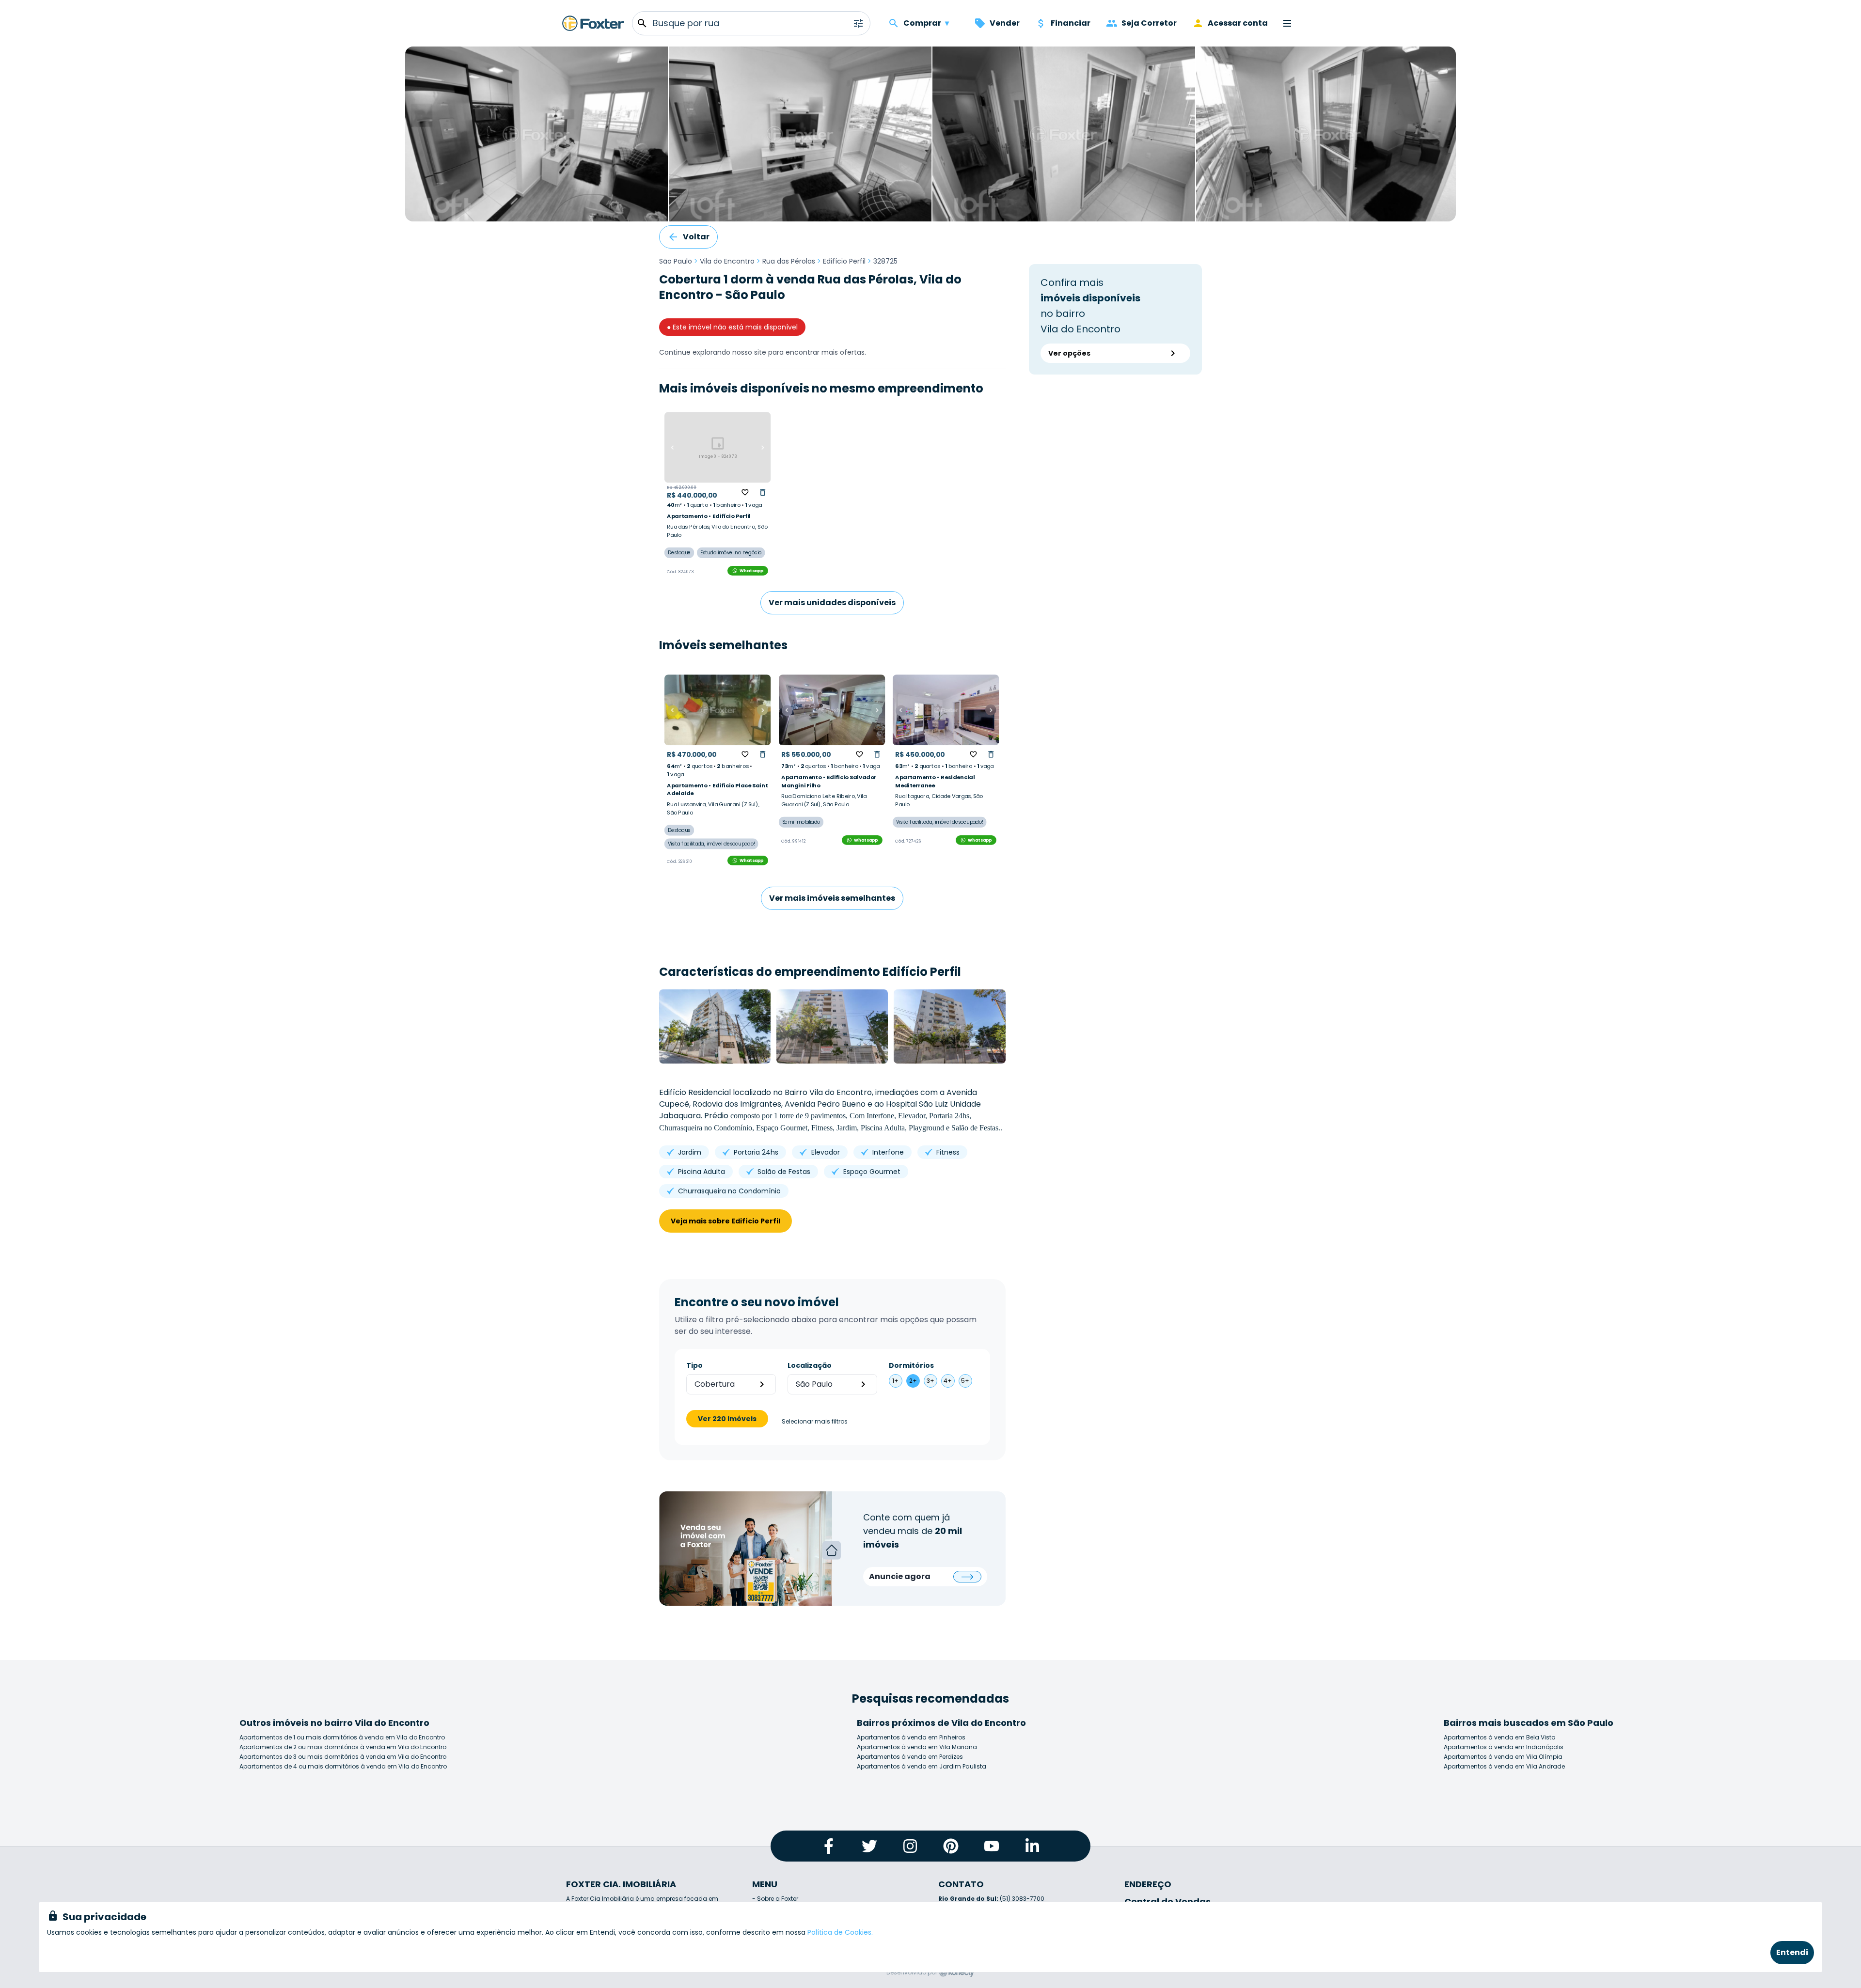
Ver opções (1069, 353)
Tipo (694, 1365)
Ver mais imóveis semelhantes (832, 898)
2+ (913, 1381)
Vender (1005, 23)
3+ (930, 1381)
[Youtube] (992, 1846)
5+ (965, 1381)
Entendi (1792, 1952)
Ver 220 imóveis (727, 1419)
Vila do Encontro (727, 261)
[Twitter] (869, 1846)
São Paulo (676, 261)
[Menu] (1287, 23)
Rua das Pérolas (789, 261)
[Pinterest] (951, 1846)
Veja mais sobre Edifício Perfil (725, 1221)
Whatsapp (752, 571)
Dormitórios (911, 1365)
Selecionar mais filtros (815, 1422)
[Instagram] (910, 1846)
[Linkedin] (1032, 1846)
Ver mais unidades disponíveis (832, 603)
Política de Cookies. (840, 1932)
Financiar (1071, 23)
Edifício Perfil (844, 261)
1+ (895, 1381)
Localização (810, 1365)
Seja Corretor (1149, 23)
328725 (885, 261)
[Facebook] (829, 1846)
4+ (948, 1381)
